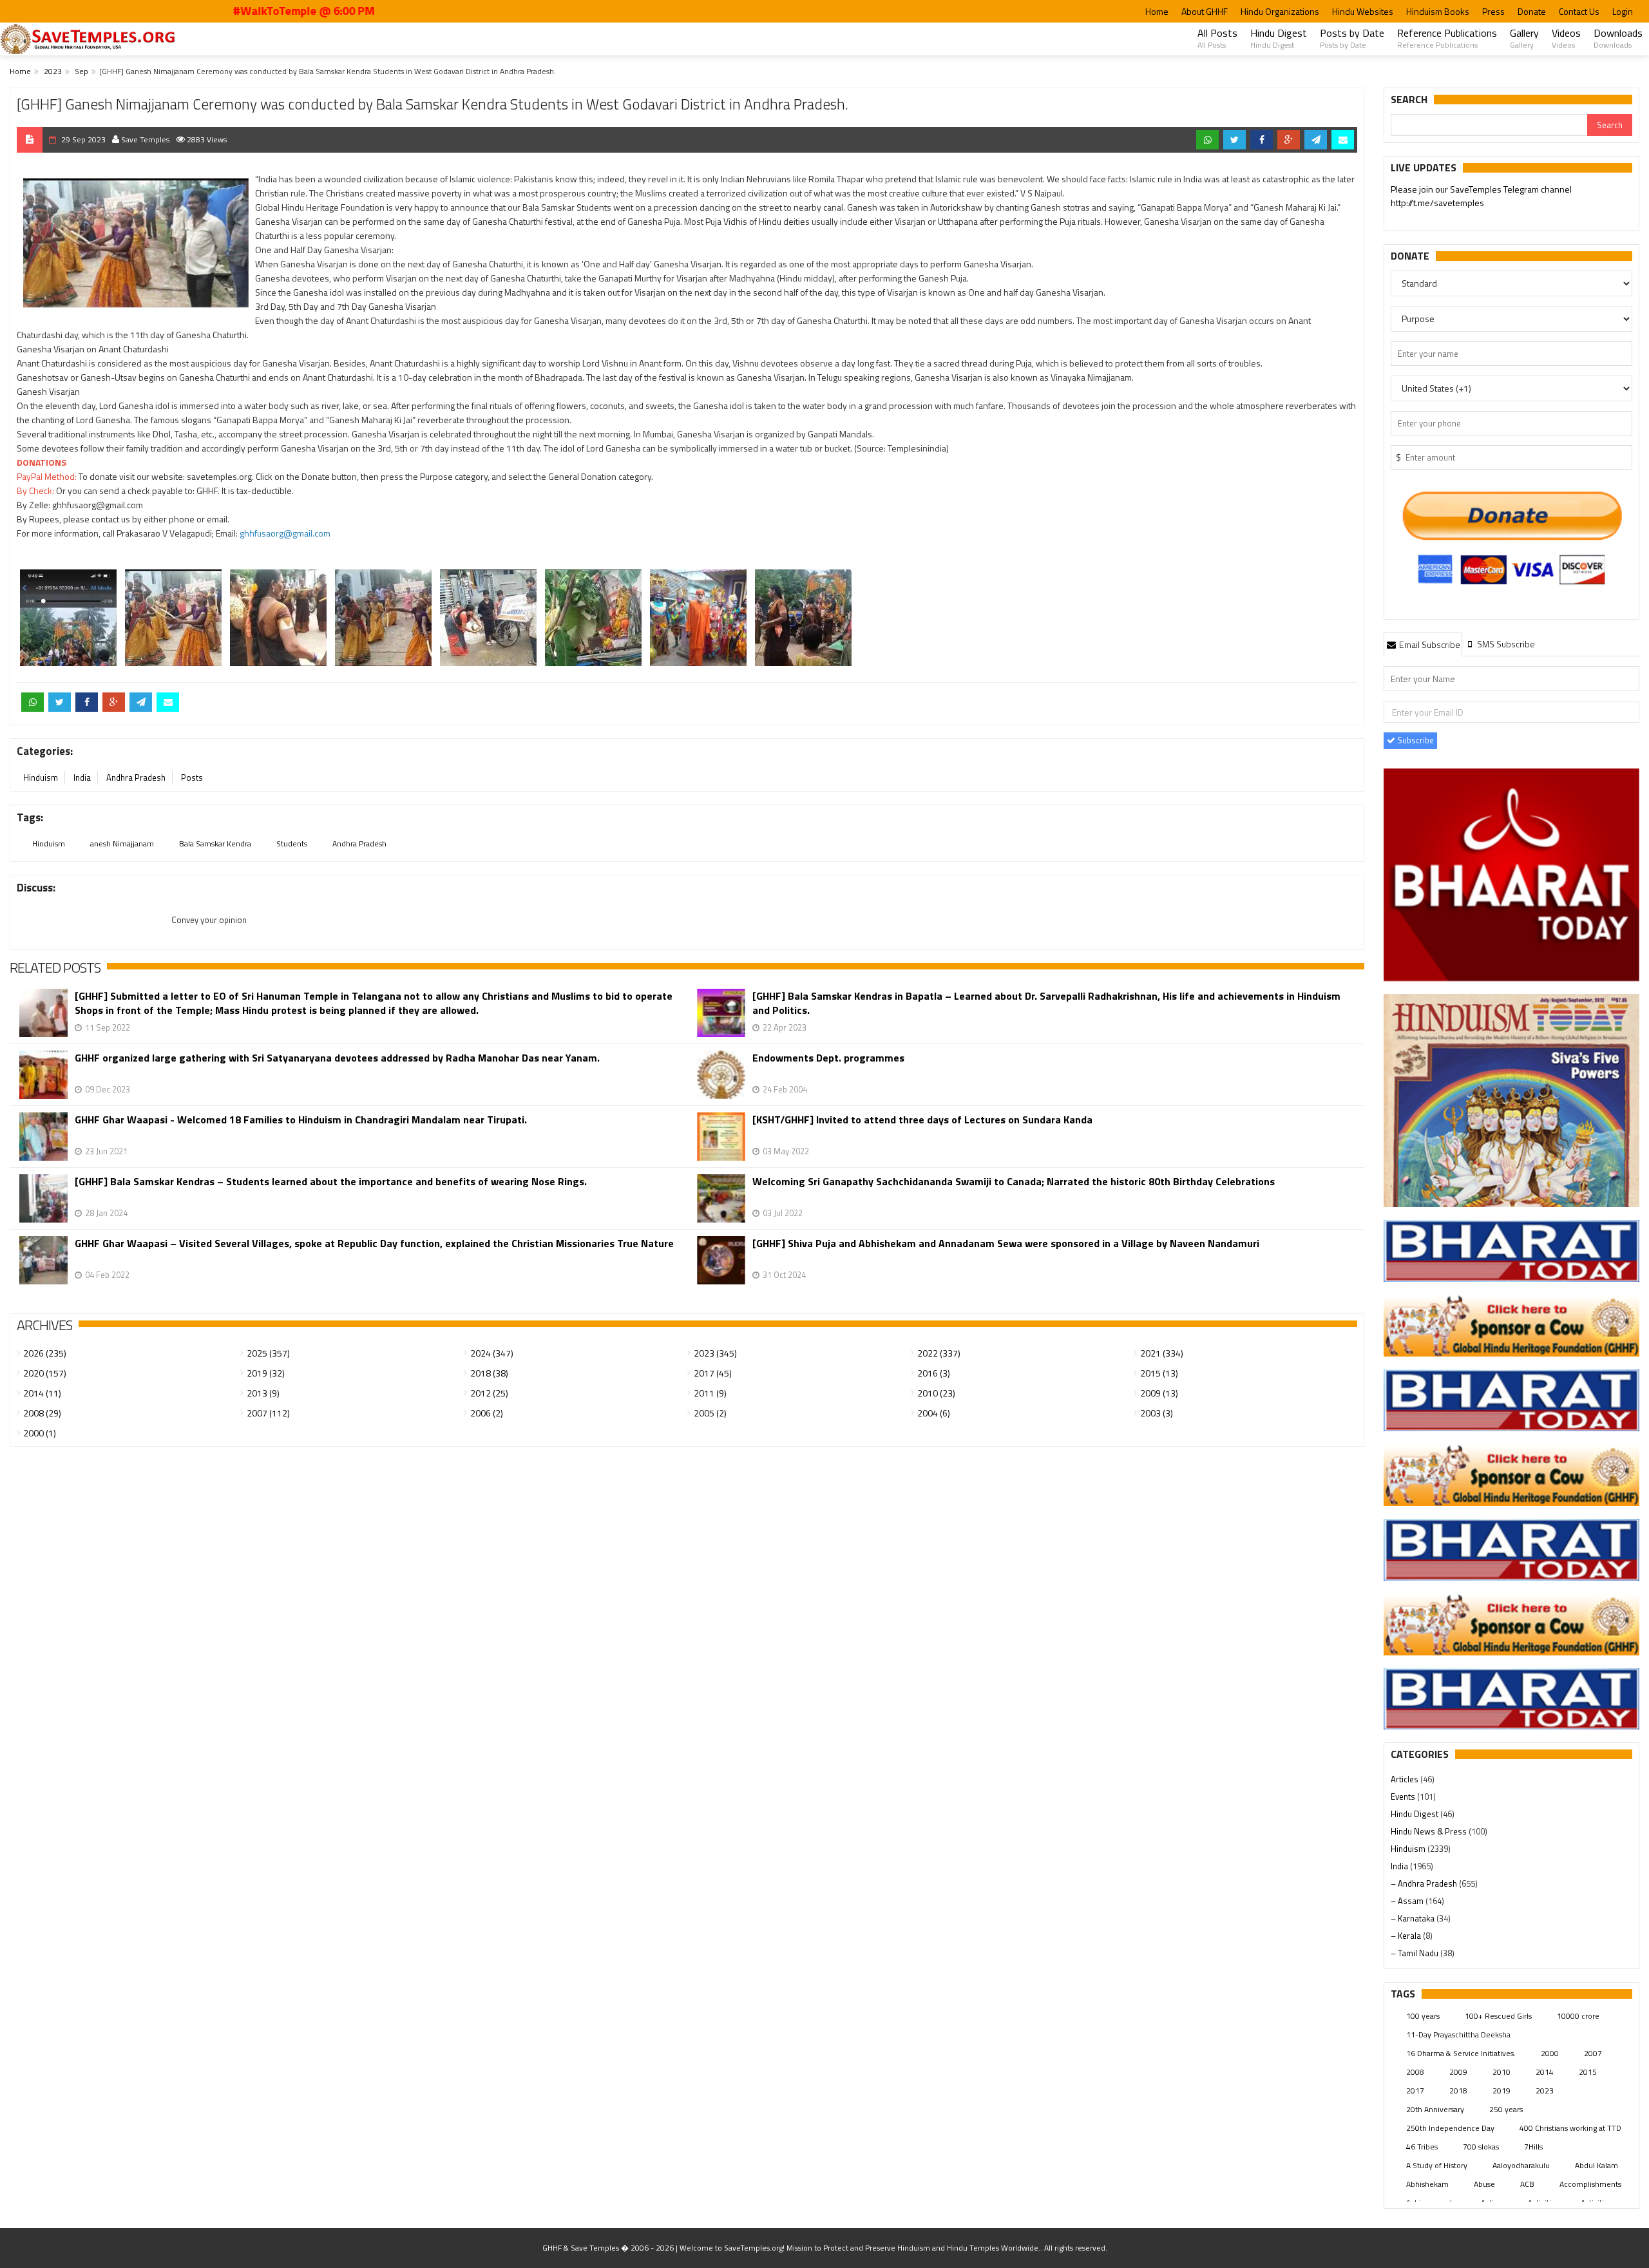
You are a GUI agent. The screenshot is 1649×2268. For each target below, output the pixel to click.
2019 (1501, 2091)
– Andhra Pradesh (1425, 1883)
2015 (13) (1159, 1373)
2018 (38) (489, 1373)
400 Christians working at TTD (1570, 2128)
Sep (81, 71)
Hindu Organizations (1280, 11)
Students (292, 843)
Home (1157, 11)
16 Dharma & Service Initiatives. (1461, 2053)
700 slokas (1481, 2147)
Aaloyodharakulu (1521, 2165)
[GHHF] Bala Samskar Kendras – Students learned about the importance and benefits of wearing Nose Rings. (331, 1182)
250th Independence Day (1450, 2128)
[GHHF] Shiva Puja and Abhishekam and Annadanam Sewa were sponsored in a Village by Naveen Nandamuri (1006, 1244)
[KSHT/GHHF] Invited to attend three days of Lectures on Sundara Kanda (922, 1120)
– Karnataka (1414, 1918)
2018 (1458, 2091)
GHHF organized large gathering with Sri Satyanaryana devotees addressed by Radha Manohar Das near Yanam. (337, 1058)
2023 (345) (715, 1353)
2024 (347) (492, 1353)
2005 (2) (710, 1413)
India (82, 777)
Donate (1532, 11)
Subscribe (1415, 740)
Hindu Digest (1279, 38)
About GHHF (1205, 11)
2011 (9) (710, 1393)
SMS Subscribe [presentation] (1505, 644)
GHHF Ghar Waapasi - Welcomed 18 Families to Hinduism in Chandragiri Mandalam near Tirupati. (301, 1120)
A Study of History (1437, 2165)
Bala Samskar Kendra (215, 843)
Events (1404, 1796)
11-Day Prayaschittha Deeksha (1458, 2035)
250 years (1506, 2109)
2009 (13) (1159, 1393)
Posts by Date (1352, 38)
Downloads (1618, 38)
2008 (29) (42, 1413)
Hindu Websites (1363, 11)
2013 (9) (263, 1393)
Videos (1566, 38)
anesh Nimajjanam (122, 843)
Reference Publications (1447, 38)
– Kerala (1407, 1936)
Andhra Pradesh (136, 777)
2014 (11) (42, 1393)
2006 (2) (487, 1413)
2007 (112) (268, 1413)
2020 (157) (45, 1373)
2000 (1550, 2053)
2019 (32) (266, 1373)
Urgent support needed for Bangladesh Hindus (1510, 189)
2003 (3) (1157, 1413)
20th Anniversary (1435, 2109)
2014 (1545, 2072)
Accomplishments (1590, 2184)
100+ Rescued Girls (1498, 2016)
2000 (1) (40, 1433)
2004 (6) (934, 1413)
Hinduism (41, 777)
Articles (1406, 1779)
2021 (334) (1162, 1353)
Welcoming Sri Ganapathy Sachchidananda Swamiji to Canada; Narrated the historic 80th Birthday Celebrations (1014, 1182)
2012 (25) (489, 1393)
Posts (192, 777)
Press (1493, 11)
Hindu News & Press (1430, 1831)
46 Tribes (1422, 2147)
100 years (1423, 2016)
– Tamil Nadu (1415, 1953)
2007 (1593, 2053)
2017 (1415, 2091)
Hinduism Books (1438, 11)
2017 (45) (713, 1373)
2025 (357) (268, 1353)
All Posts (1217, 38)
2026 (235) (45, 1353)
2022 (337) (939, 1353)
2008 (1415, 2072)
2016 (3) (934, 1373)
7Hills (1533, 2147)
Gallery (1524, 38)
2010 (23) (936, 1393)
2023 (53, 71)
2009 (1458, 2072)
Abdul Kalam (1597, 2165)
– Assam (1408, 1901)
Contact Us (1579, 11)
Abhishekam (1427, 2184)
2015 (1588, 2072)
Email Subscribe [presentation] (1429, 644)
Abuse (1484, 2184)
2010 (1501, 2072)
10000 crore (1578, 2016)
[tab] (1423, 644)
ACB (1527, 2184)
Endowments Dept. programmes (828, 1058)
